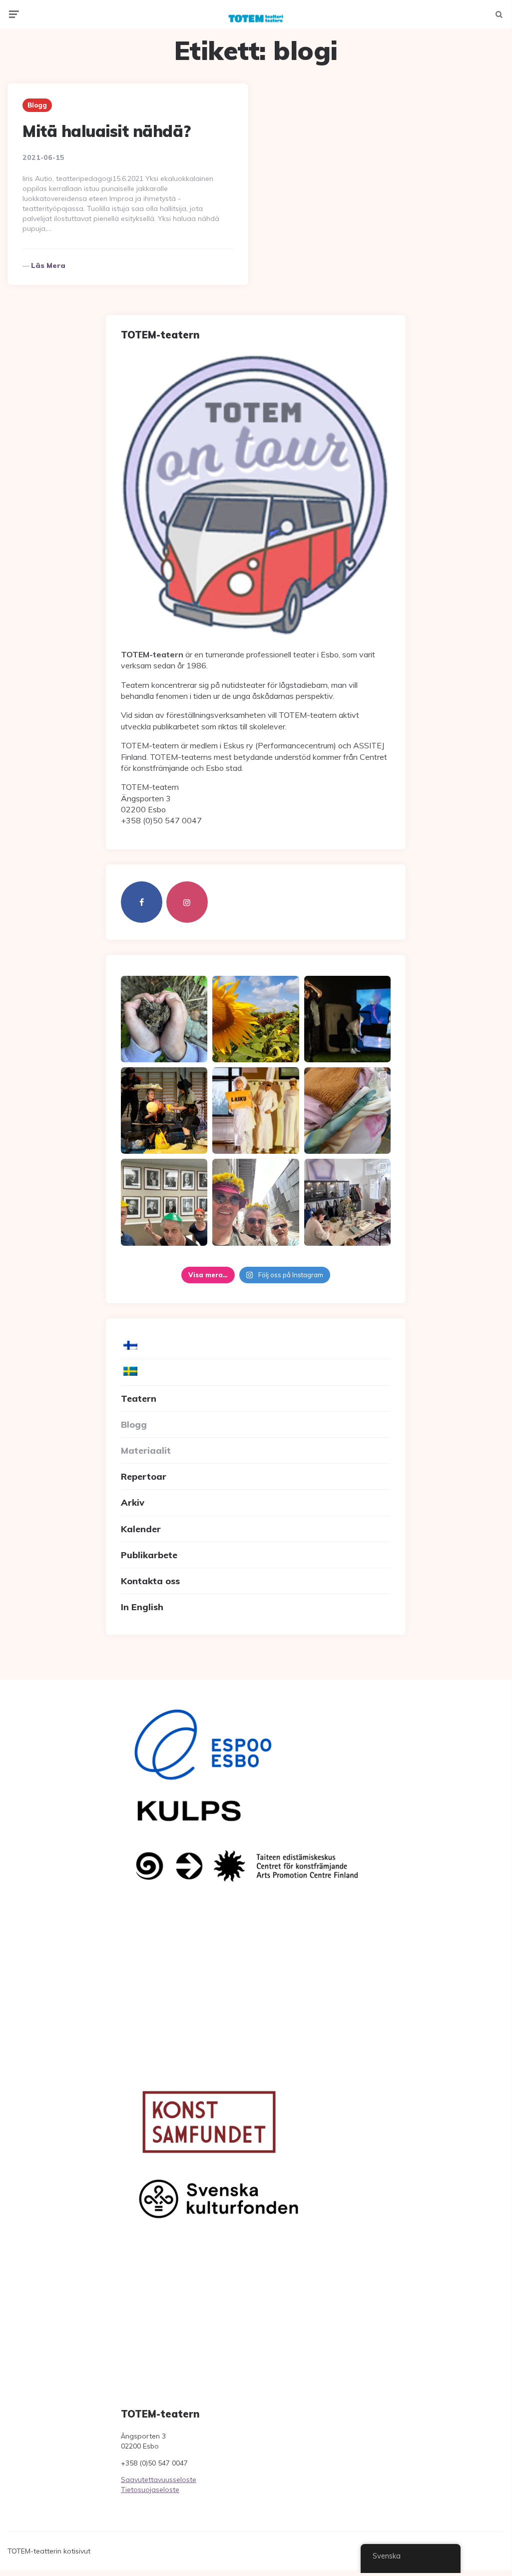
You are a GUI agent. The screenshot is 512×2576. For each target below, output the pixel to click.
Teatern (139, 1398)
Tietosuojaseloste (150, 2490)
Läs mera (48, 265)
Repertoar (144, 1476)
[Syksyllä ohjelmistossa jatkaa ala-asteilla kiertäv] (347, 1019)
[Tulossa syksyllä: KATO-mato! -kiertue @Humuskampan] (164, 1019)
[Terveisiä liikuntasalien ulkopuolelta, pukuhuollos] (347, 1111)
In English (142, 1607)
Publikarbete (149, 1555)
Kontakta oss (150, 1581)
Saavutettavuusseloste (159, 2480)
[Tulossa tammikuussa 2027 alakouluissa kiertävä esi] (256, 1019)
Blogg (37, 105)
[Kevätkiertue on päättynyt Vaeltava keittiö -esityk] (164, 1202)
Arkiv (133, 1502)
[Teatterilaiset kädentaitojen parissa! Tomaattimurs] (347, 1202)
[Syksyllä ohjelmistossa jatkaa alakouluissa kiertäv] (256, 1111)
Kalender (141, 1529)
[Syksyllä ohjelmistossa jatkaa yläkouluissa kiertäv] (164, 1111)
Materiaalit (146, 1450)
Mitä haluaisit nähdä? (107, 131)
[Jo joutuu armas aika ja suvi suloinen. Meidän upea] (256, 1202)
